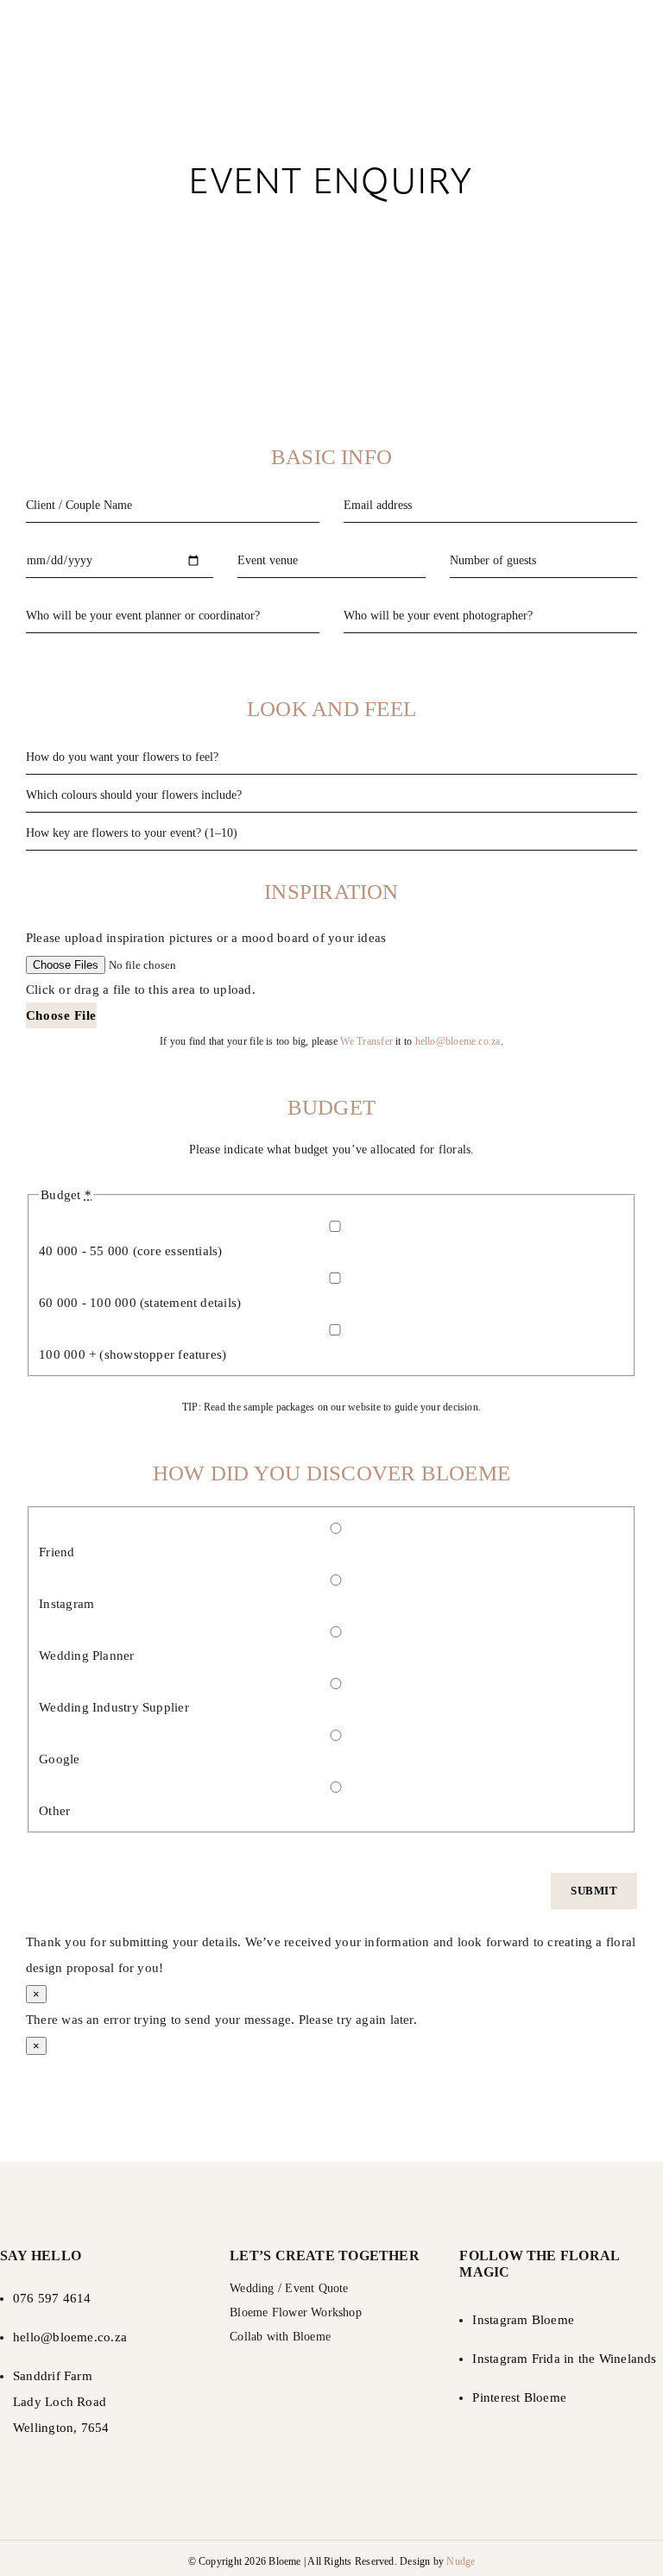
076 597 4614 (52, 2298)
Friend (57, 1552)
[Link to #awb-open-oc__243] (629, 61)
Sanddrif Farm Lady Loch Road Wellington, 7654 (61, 2402)
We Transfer (366, 1041)
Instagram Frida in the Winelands (564, 2359)
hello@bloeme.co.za (458, 1041)
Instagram (66, 1604)
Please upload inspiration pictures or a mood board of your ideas (206, 938)
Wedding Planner (86, 1656)
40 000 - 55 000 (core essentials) (130, 1251)
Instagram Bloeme (523, 2320)
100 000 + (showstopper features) (133, 1354)
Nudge (461, 2561)
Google (59, 1759)
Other (54, 1811)
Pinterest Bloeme (519, 2397)
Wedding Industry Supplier (114, 1707)
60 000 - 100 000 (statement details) (140, 1303)
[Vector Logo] (331, 23)
